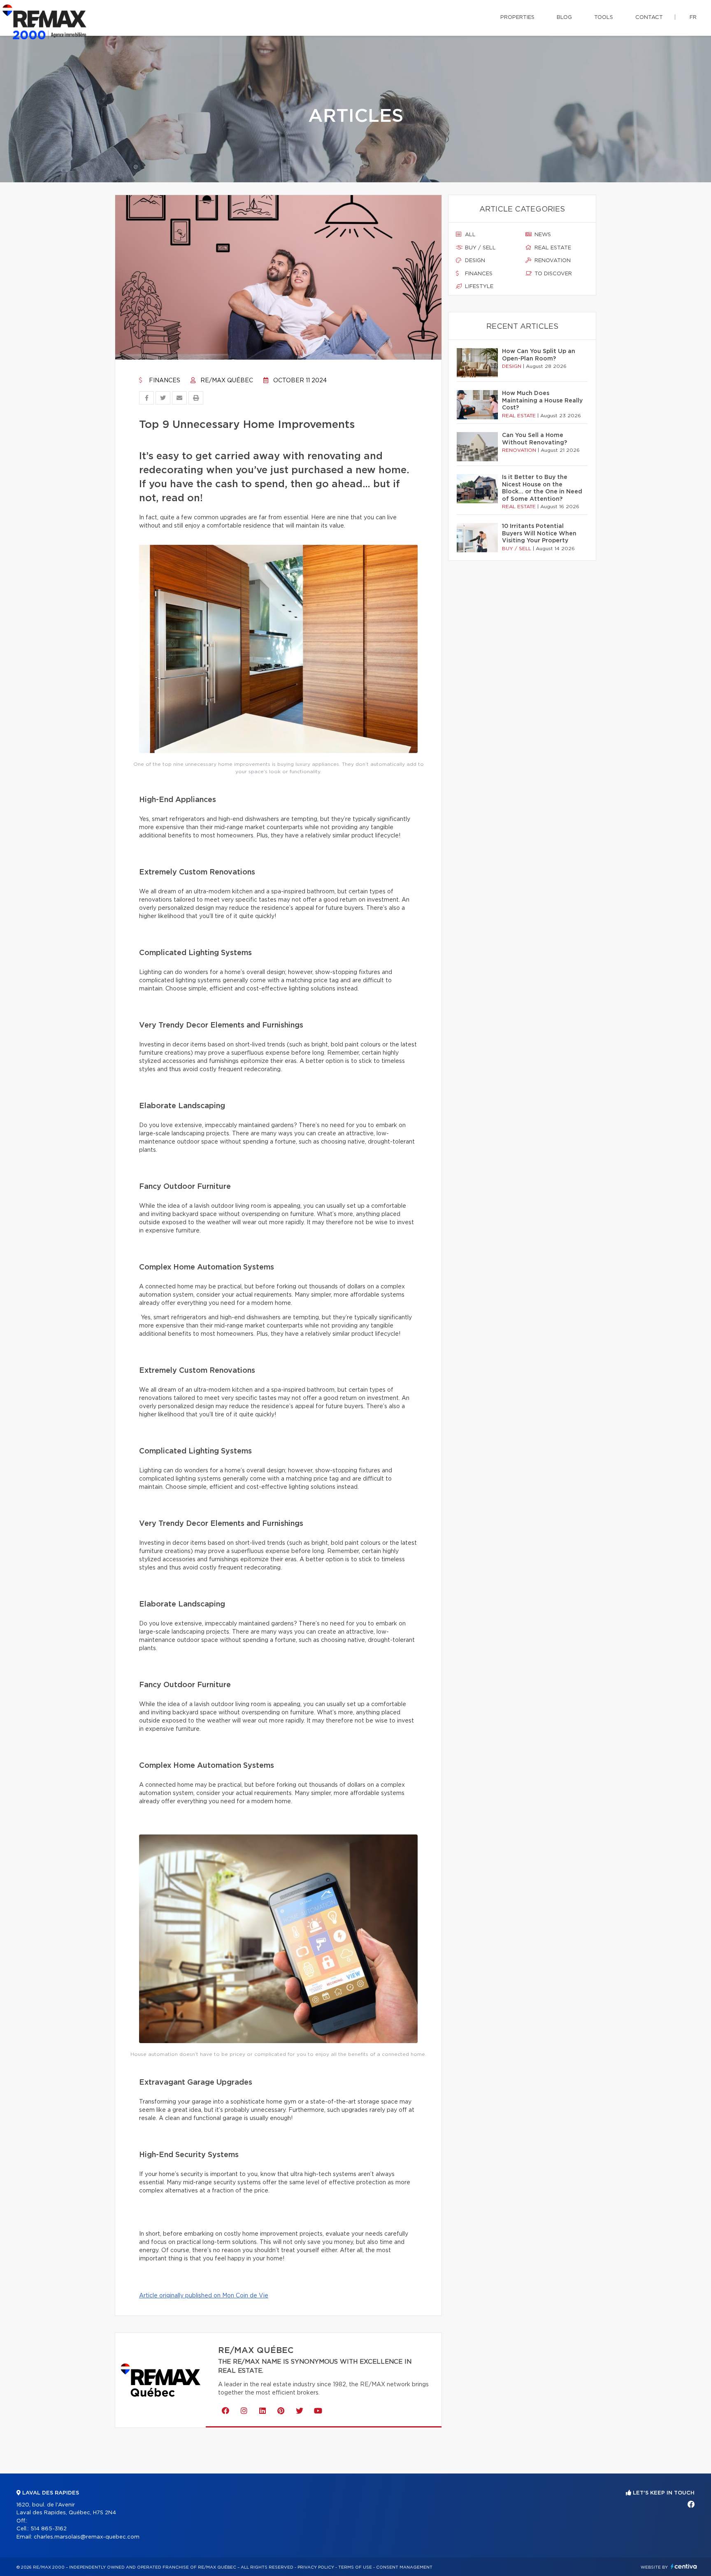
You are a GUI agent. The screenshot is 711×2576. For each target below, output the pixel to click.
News (542, 235)
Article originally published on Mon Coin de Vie (204, 2296)
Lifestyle (478, 287)
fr (693, 17)
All (469, 235)
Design (474, 261)
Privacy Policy (316, 2567)
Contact (649, 17)
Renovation (552, 261)
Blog (564, 17)
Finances (164, 381)
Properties (517, 17)
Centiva (684, 2566)
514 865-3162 (49, 2529)
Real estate (552, 248)
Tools (604, 17)
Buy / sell (480, 248)
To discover (552, 274)
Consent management (404, 2567)
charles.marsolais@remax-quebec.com (87, 2537)
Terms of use (355, 2567)
